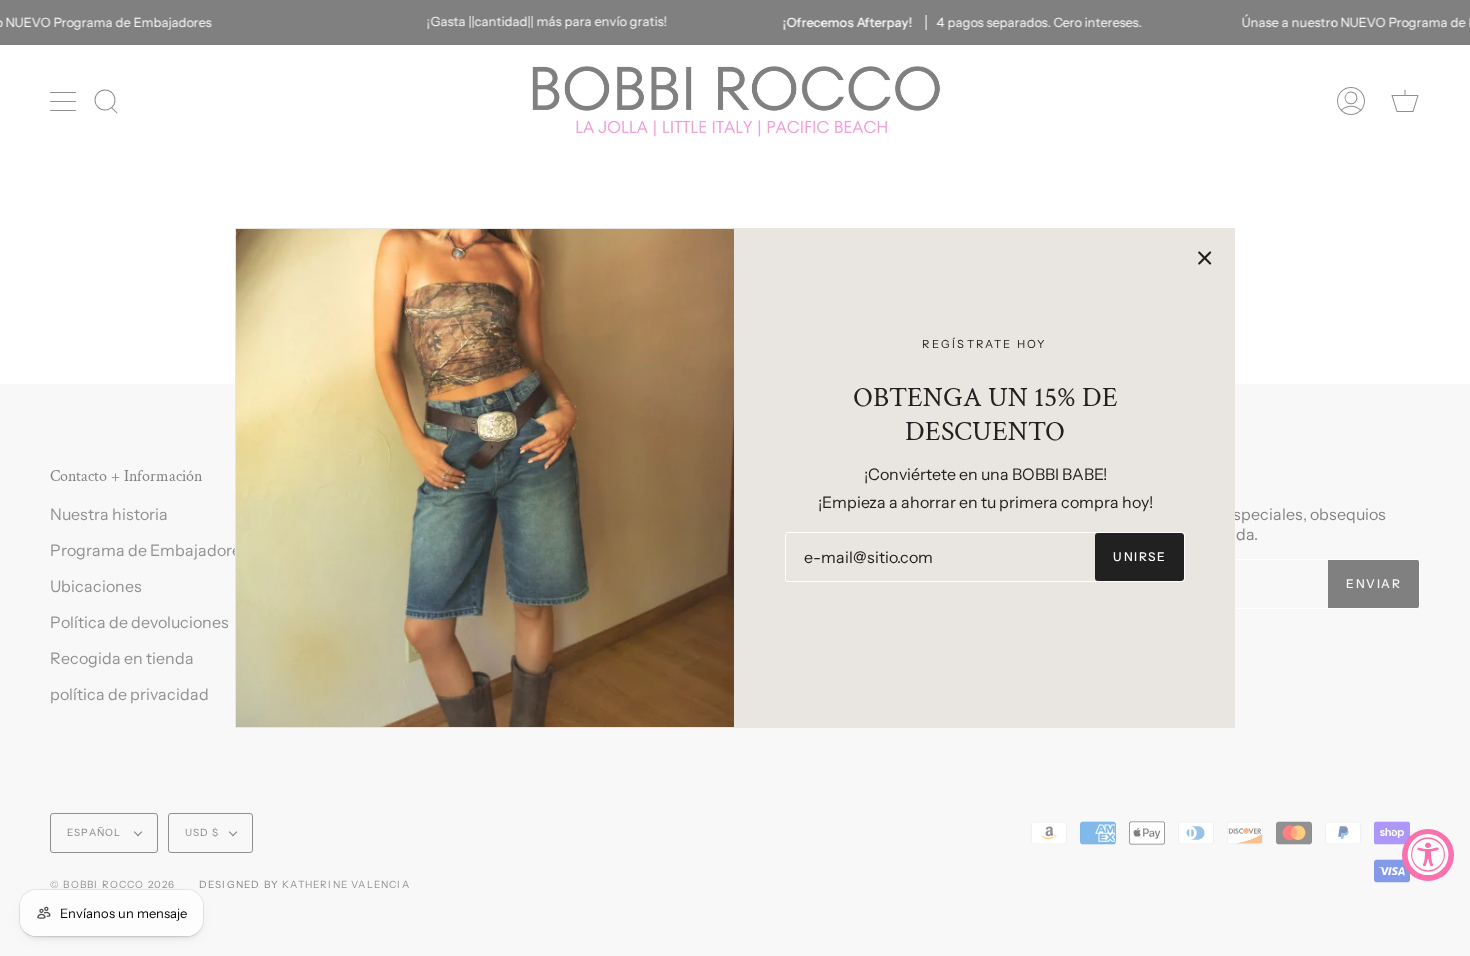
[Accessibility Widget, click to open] (1428, 855)
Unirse (1139, 556)
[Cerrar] (1205, 258)
